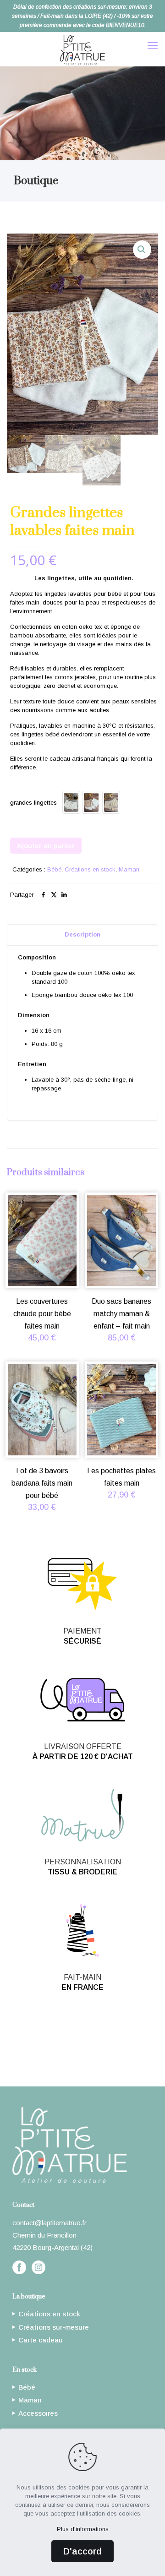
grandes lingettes (33, 803)
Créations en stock (90, 869)
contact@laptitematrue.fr (49, 2223)
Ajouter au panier (46, 846)
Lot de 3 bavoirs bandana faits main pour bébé (42, 1483)
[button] (142, 250)
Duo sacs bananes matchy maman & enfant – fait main (121, 1314)
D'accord (82, 2551)
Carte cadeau (85, 2043)
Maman (129, 869)
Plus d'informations (83, 2529)
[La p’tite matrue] (82, 49)
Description (82, 934)
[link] (19, 2267)
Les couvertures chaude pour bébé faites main (42, 1314)
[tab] (82, 935)
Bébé (54, 869)
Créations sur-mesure (86, 2029)
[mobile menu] (153, 46)
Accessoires (38, 2413)
